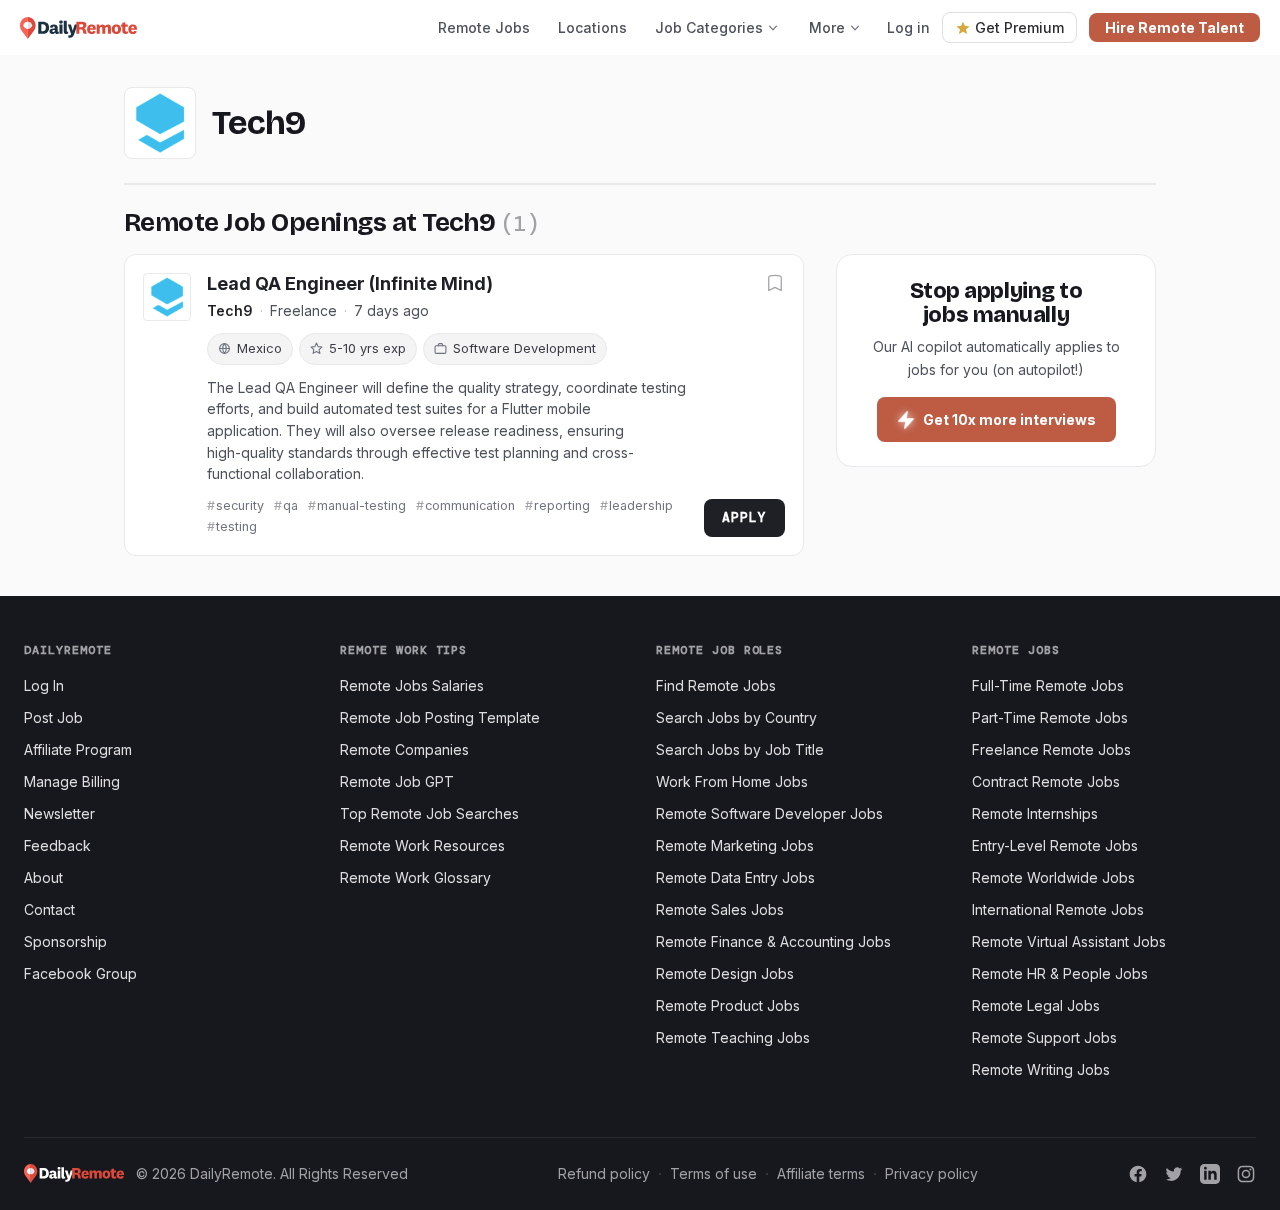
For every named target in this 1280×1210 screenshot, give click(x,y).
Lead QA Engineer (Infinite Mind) (350, 283)
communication (470, 505)
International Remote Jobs (1058, 909)
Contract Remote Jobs (1046, 781)
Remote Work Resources (422, 845)
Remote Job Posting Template (440, 717)
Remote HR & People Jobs (1060, 973)
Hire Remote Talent (1174, 27)
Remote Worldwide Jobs (1053, 877)
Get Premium (1019, 27)
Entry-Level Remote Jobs (1055, 845)
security (240, 505)
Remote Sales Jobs (720, 909)
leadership (641, 505)
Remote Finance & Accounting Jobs (773, 941)
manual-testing (361, 505)
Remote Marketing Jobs (735, 845)
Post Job (53, 717)
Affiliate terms (821, 1173)
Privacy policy (931, 1173)
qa (290, 505)
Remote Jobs (484, 27)
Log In (44, 685)
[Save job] (775, 284)
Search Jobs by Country (736, 717)
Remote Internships (1035, 813)
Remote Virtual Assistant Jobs (1069, 941)
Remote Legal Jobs (1036, 1005)
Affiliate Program (78, 749)
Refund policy (604, 1173)
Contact (49, 909)
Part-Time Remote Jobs (1050, 717)
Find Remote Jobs (716, 685)
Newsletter (59, 813)
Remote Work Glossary (415, 877)
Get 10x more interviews (1009, 419)
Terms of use (713, 1173)
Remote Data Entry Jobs (735, 877)
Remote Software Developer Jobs (769, 813)
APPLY (744, 517)
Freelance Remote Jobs (1051, 749)
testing (236, 526)
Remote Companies (404, 749)
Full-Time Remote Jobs (1048, 685)
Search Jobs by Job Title (740, 749)
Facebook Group (80, 973)
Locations (592, 27)
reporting (562, 505)
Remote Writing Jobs (1041, 1069)
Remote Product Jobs (728, 1005)
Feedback (57, 845)
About (43, 877)
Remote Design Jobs (725, 973)
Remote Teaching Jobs (733, 1037)
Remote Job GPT (397, 781)
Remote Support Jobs (1044, 1037)
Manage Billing (72, 781)
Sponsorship (65, 941)
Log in (908, 27)
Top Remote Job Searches (429, 813)
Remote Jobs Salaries (412, 685)
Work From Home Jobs (732, 781)
